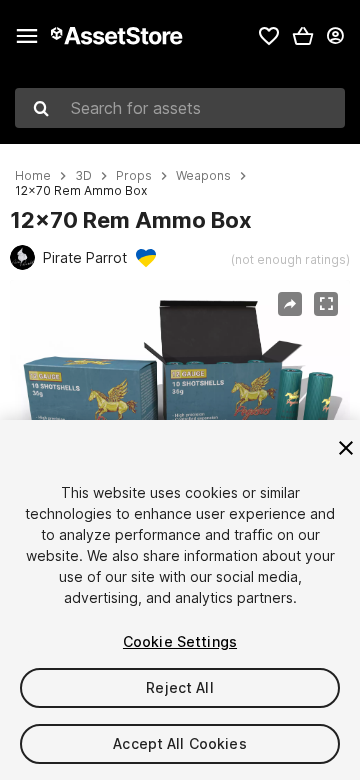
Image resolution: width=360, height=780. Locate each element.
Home (33, 176)
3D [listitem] (83, 176)
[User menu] (335, 36)
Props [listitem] (134, 176)
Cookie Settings (180, 641)
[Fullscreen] (326, 304)
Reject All (179, 687)
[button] (303, 36)
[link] (269, 36)
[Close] (346, 448)
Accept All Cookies (180, 743)
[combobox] (180, 108)
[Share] (290, 304)
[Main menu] (27, 36)
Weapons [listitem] (203, 176)
